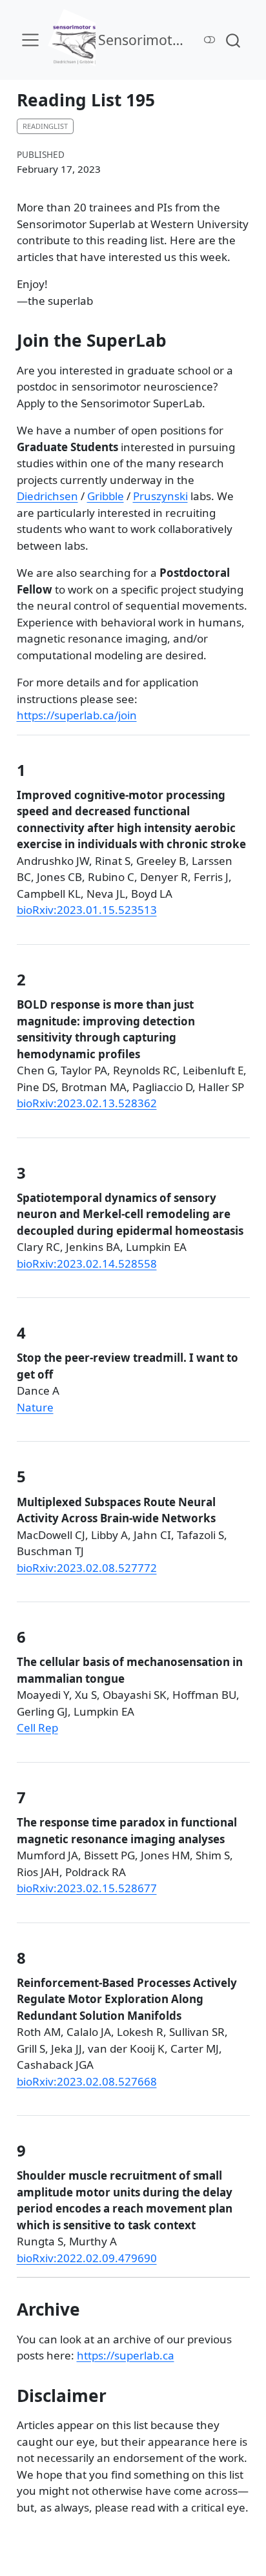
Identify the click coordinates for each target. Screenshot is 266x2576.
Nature (35, 1407)
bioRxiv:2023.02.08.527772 (87, 1568)
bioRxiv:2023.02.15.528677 (87, 1888)
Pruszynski (160, 496)
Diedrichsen (47, 496)
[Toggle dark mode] (210, 40)
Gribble (106, 496)
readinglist (45, 126)
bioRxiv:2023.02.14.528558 (87, 1264)
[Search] (233, 40)
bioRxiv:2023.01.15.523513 (87, 910)
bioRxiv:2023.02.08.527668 (87, 2081)
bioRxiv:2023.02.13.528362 (87, 1103)
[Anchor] (36, 769)
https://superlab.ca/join (77, 715)
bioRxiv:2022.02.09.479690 (87, 2258)
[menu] (30, 40)
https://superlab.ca (126, 2355)
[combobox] (234, 40)
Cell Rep (37, 1728)
